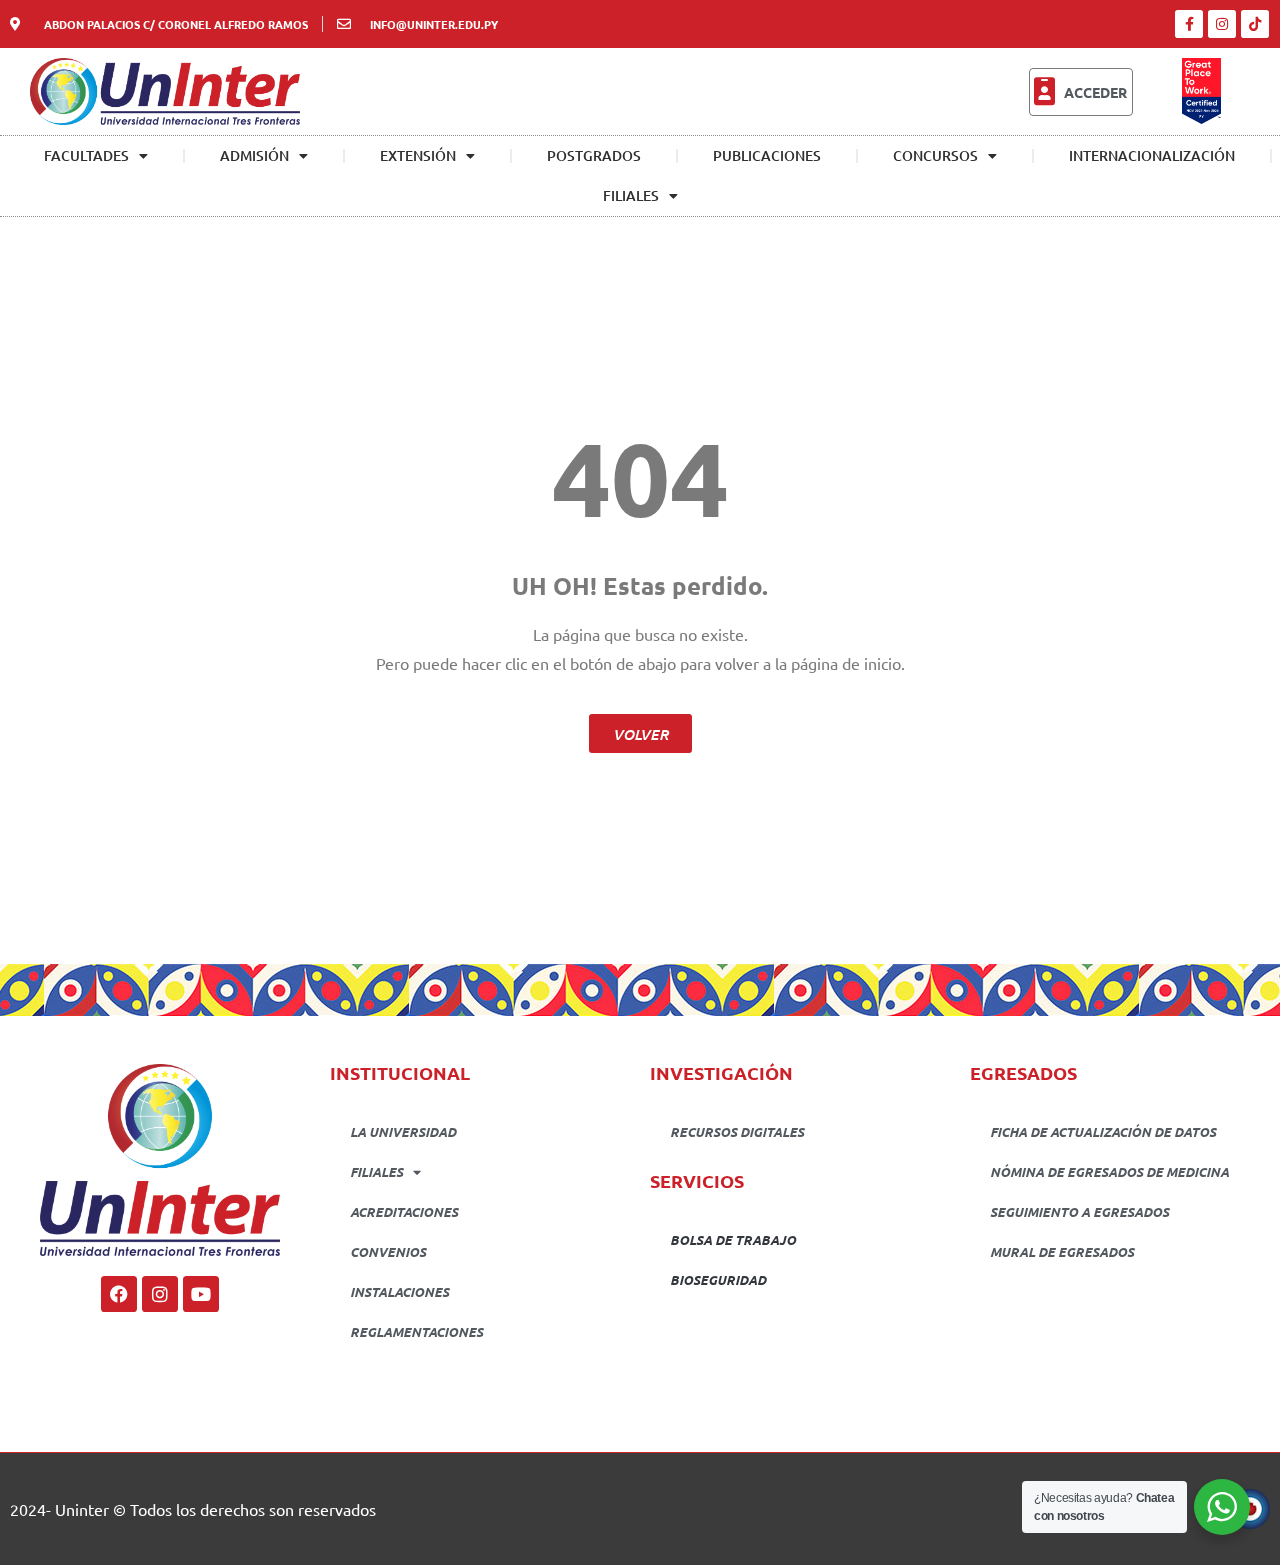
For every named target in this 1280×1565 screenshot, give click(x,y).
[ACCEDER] (1044, 92)
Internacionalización (1152, 155)
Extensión (418, 155)
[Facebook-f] (1189, 24)
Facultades (86, 155)
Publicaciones (767, 155)
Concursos (935, 155)
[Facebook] (119, 1294)
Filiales (631, 195)
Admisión (254, 155)
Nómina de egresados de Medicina (1109, 1171)
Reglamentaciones (416, 1331)
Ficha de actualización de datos (1103, 1131)
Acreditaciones (404, 1211)
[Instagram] (1222, 24)
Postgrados (594, 155)
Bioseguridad (718, 1279)
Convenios (388, 1251)
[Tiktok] (1255, 24)
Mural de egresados (1062, 1251)
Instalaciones (399, 1291)
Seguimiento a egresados (1079, 1211)
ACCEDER (1095, 92)
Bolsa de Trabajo (733, 1239)
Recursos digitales (737, 1131)
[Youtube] (201, 1294)
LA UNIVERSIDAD (403, 1131)
